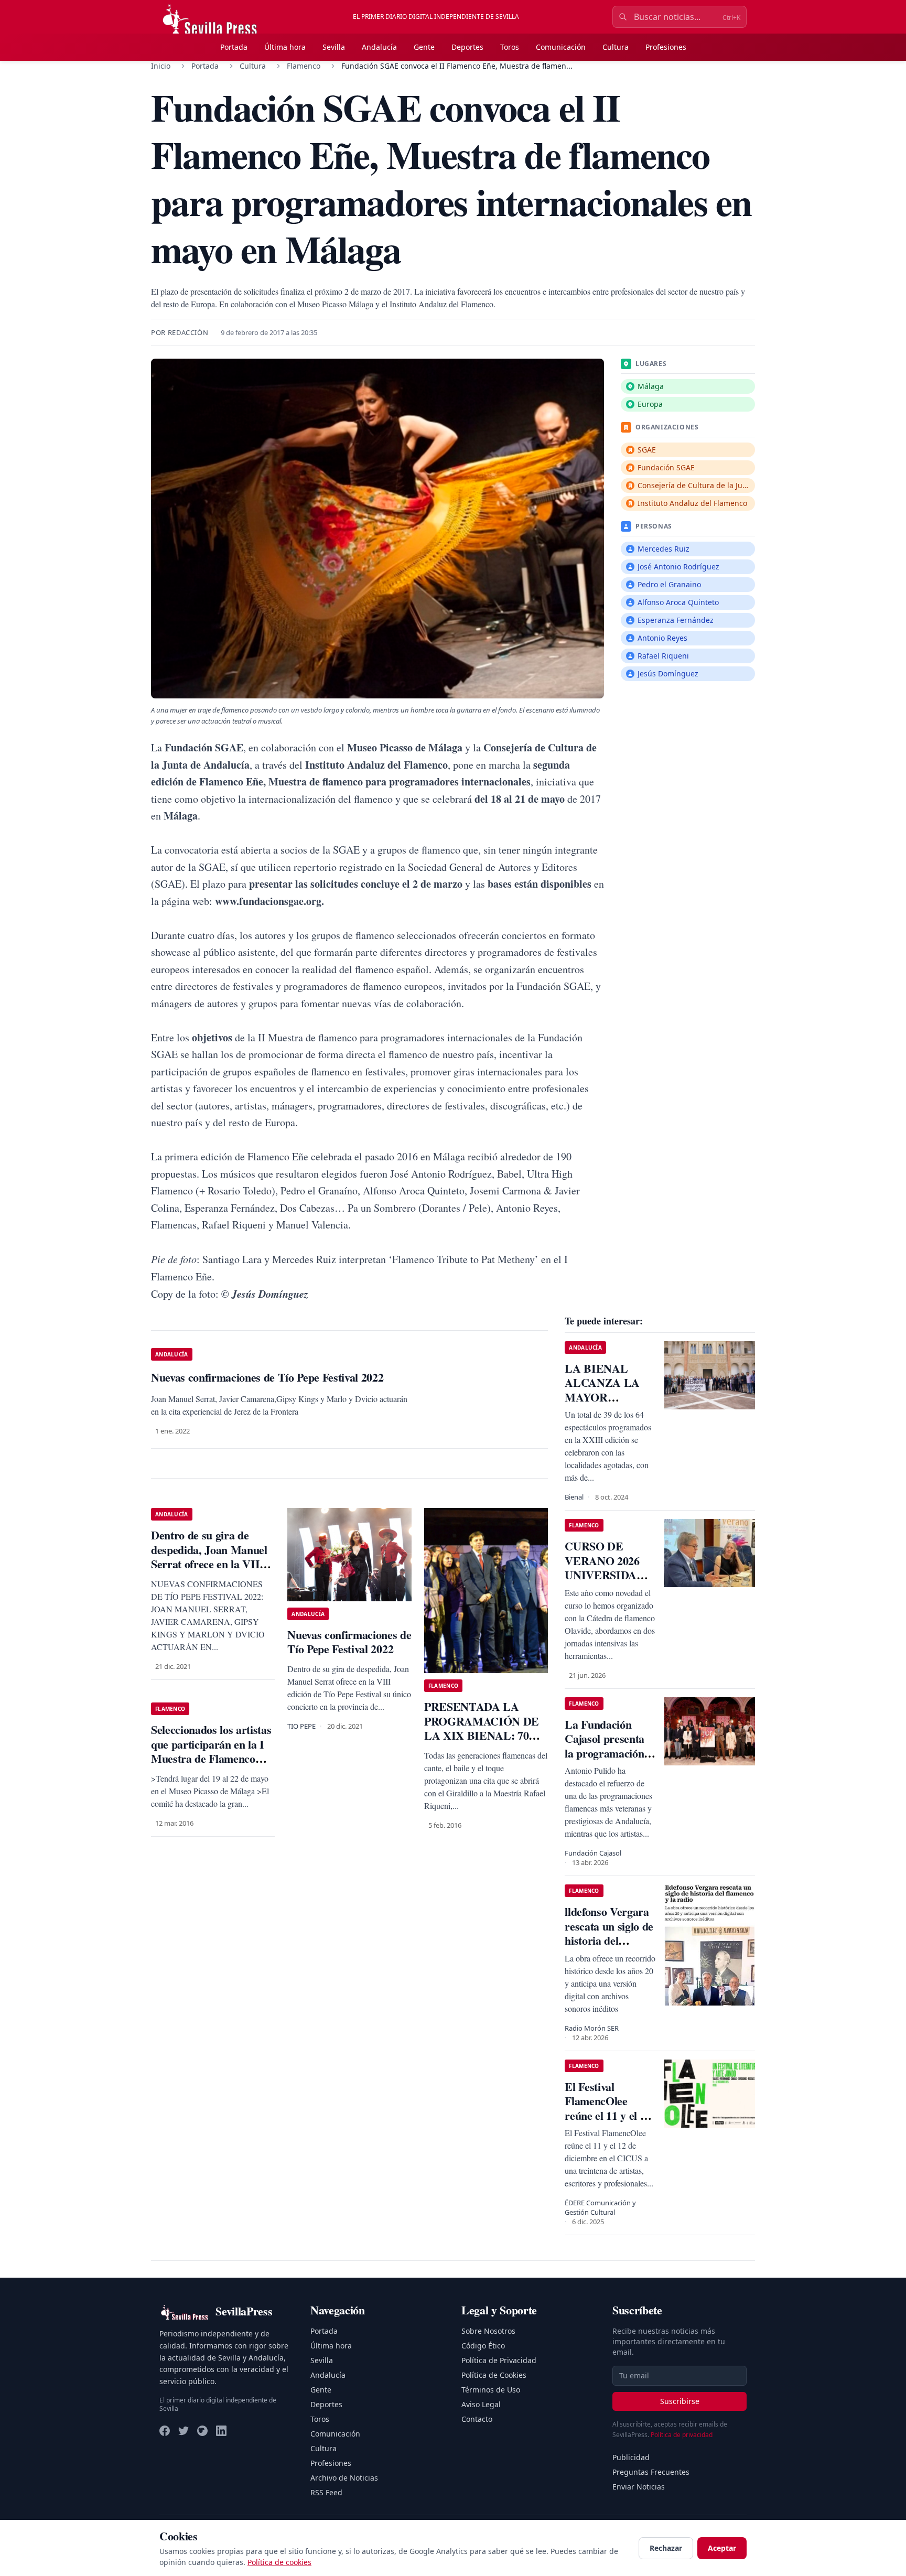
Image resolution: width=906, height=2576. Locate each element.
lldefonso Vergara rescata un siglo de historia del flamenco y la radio (609, 1940)
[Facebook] (165, 2431)
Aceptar (722, 2548)
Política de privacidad (682, 2435)
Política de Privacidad (499, 2360)
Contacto (477, 2419)
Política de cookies (279, 2562)
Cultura (616, 47)
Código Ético (483, 2346)
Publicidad (631, 2457)
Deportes (467, 47)
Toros (510, 47)
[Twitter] (184, 2431)
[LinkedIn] (221, 2431)
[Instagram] (202, 2431)
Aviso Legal (481, 2404)
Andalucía (379, 47)
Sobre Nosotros (488, 2331)
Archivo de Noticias (344, 2478)
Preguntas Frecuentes (651, 2472)
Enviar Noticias (639, 2487)
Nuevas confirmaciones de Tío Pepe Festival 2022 (349, 1642)
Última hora (285, 47)
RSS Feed (326, 2492)
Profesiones (666, 47)
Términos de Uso (491, 2390)
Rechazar (666, 2548)
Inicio (161, 66)
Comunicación (561, 47)
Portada (234, 47)
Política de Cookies (494, 2375)
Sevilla (334, 47)
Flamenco (304, 66)
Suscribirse (680, 2401)
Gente (424, 47)
